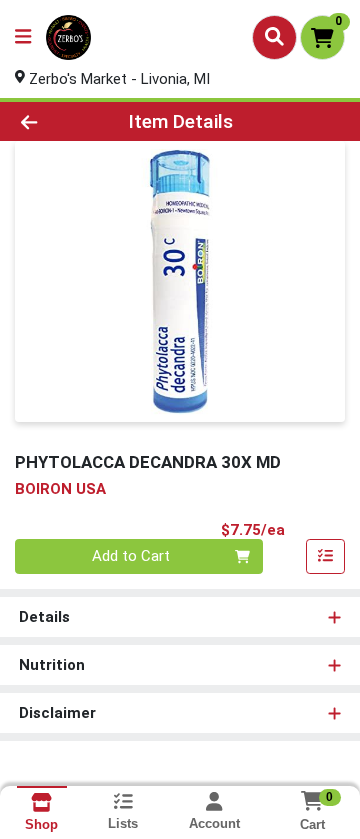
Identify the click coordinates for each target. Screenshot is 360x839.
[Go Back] (56, 121)
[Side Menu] (23, 37)
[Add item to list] (326, 557)
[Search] (274, 37)
